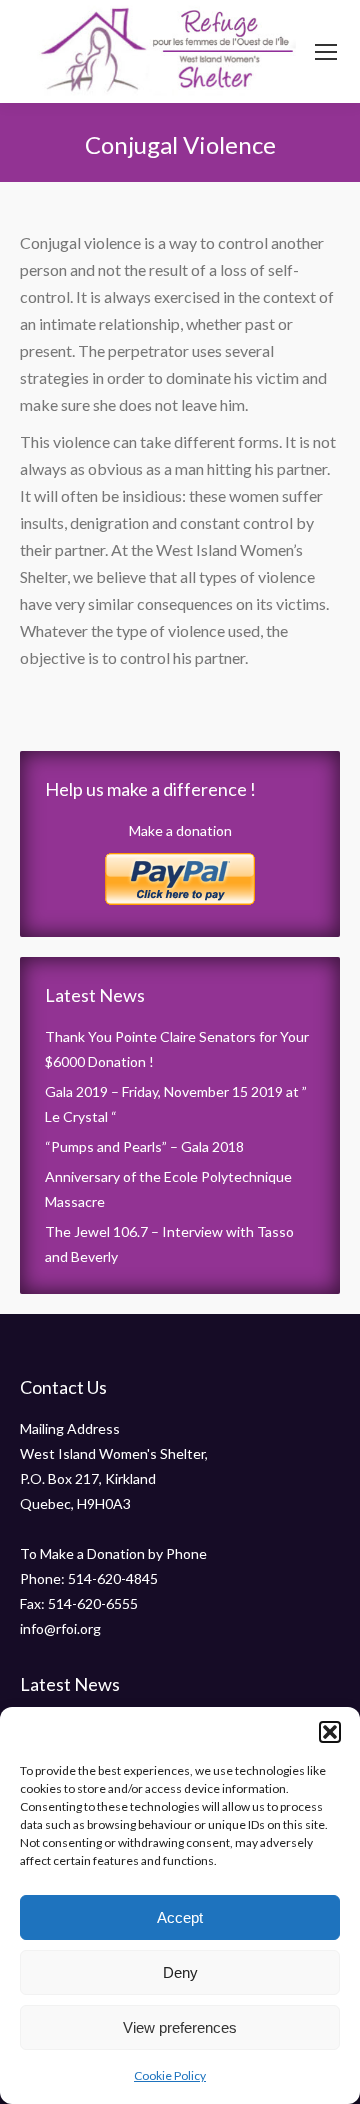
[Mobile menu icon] (326, 52)
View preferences (180, 2027)
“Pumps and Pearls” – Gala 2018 (144, 1146)
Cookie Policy (170, 2075)
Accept (180, 1917)
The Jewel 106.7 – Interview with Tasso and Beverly (169, 1244)
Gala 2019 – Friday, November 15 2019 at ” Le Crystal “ (176, 1104)
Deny (180, 1972)
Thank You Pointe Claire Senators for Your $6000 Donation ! (177, 1049)
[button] (330, 1732)
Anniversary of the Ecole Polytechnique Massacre (168, 1189)
